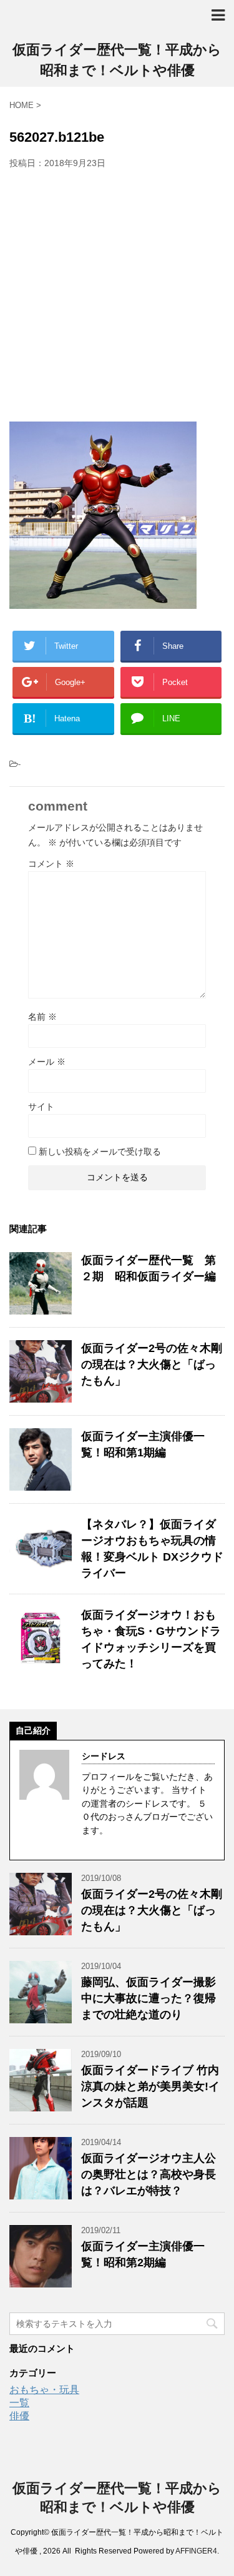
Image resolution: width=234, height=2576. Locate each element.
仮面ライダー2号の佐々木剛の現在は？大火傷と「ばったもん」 (152, 1364)
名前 (42, 1017)
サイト (41, 1107)
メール (47, 1062)
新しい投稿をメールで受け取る (100, 1152)
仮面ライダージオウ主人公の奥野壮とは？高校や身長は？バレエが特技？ (149, 2174)
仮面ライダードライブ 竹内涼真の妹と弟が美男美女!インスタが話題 (150, 2086)
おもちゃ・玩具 (44, 2390)
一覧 (19, 2403)
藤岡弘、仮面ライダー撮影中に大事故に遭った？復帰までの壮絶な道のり (149, 1998)
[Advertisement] (117, 292)
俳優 (19, 2416)
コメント (51, 864)
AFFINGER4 (196, 2551)
